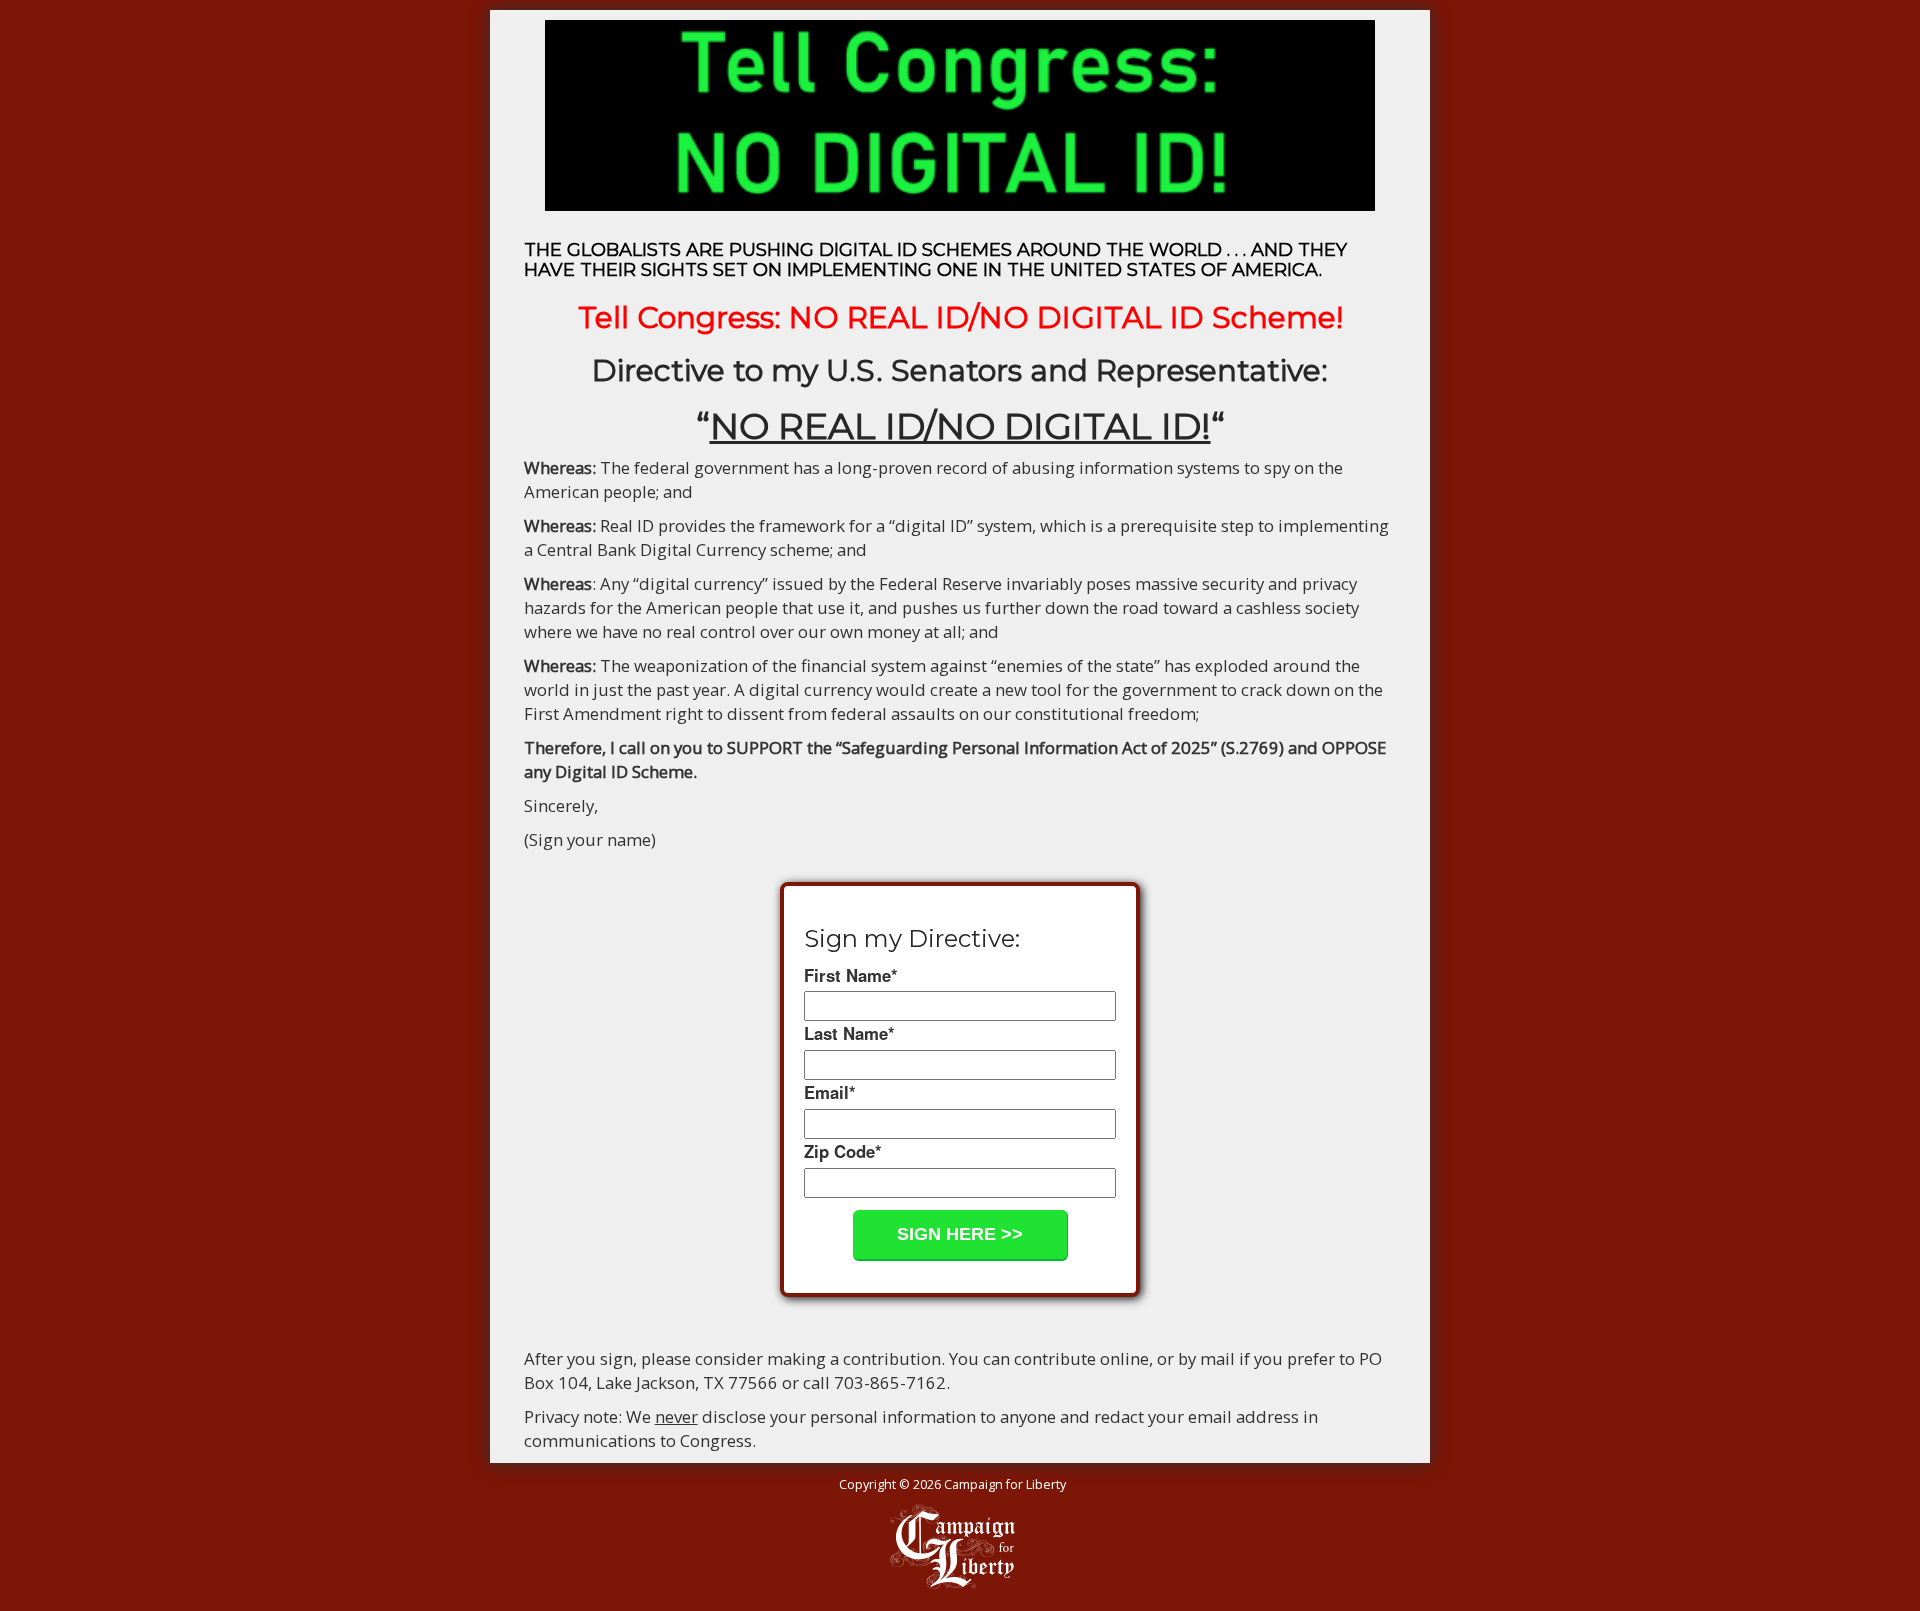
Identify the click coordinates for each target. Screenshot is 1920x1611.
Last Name (849, 1033)
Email (830, 1092)
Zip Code (843, 1151)
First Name (851, 975)
